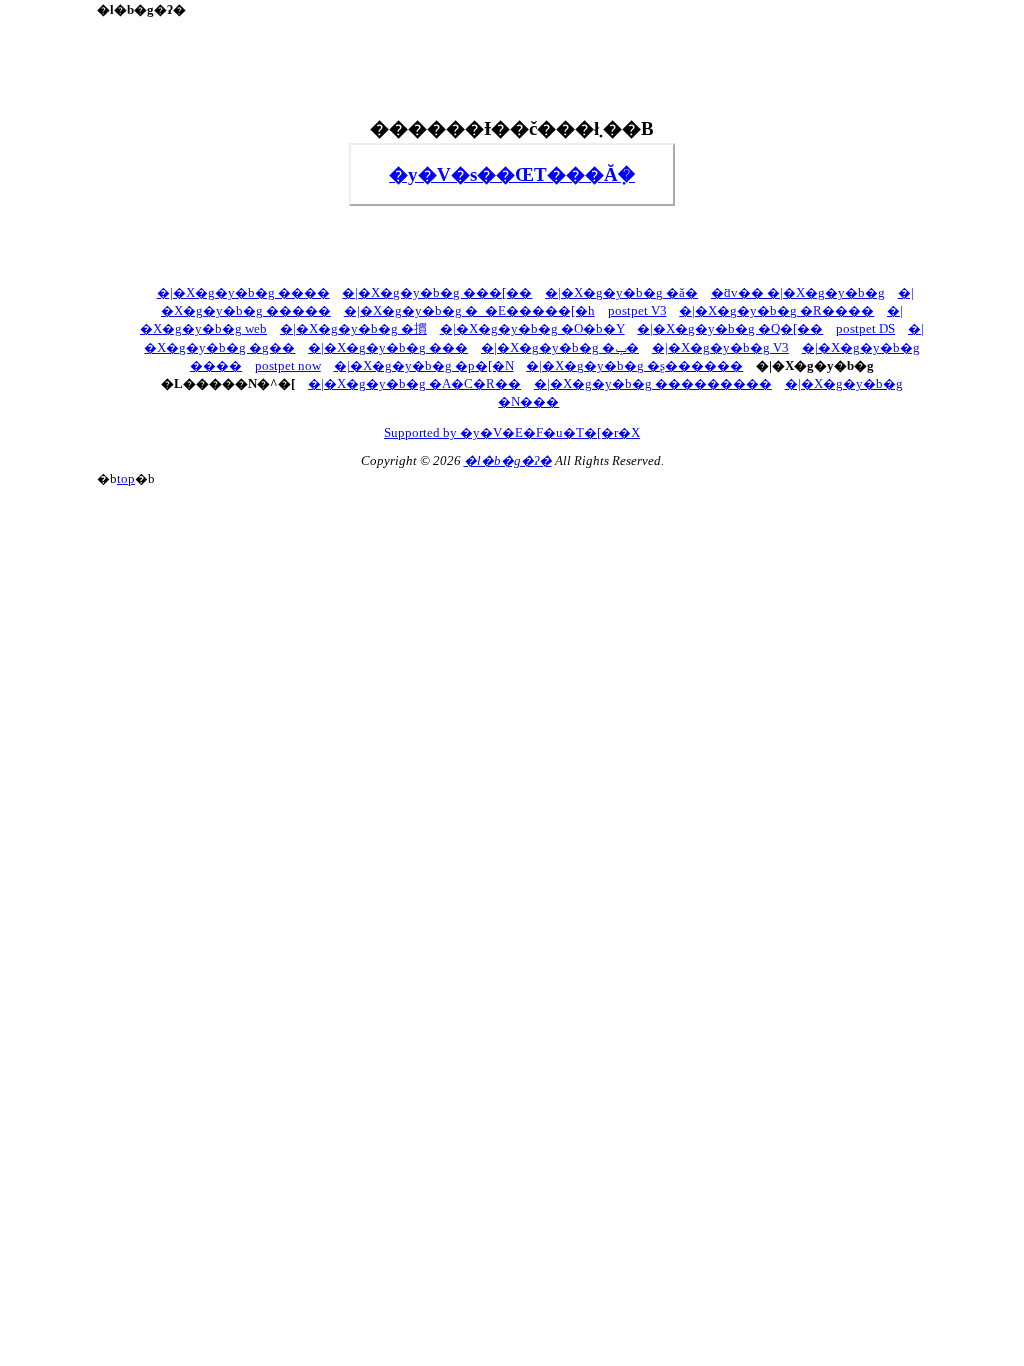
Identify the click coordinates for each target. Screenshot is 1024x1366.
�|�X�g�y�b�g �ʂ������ (634, 366)
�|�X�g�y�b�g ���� (243, 293)
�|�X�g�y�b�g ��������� (653, 384)
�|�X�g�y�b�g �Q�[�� (730, 329)
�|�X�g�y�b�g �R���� (776, 311)
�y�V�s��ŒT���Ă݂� (512, 174)
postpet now (288, 366)
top (126, 479)
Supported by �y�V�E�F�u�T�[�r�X (512, 433)
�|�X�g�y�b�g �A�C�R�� (414, 384)
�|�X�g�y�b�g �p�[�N (424, 366)
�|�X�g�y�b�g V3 (720, 348)
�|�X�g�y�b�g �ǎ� (621, 293)
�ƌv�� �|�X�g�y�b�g (798, 293)
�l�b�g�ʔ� (508, 461)
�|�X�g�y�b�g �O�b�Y (532, 329)
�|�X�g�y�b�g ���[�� (437, 293)
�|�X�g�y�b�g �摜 (353, 329)
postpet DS (865, 329)
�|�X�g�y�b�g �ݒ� (560, 348)
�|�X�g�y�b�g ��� (388, 348)
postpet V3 (637, 311)
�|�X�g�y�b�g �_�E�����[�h (469, 311)
